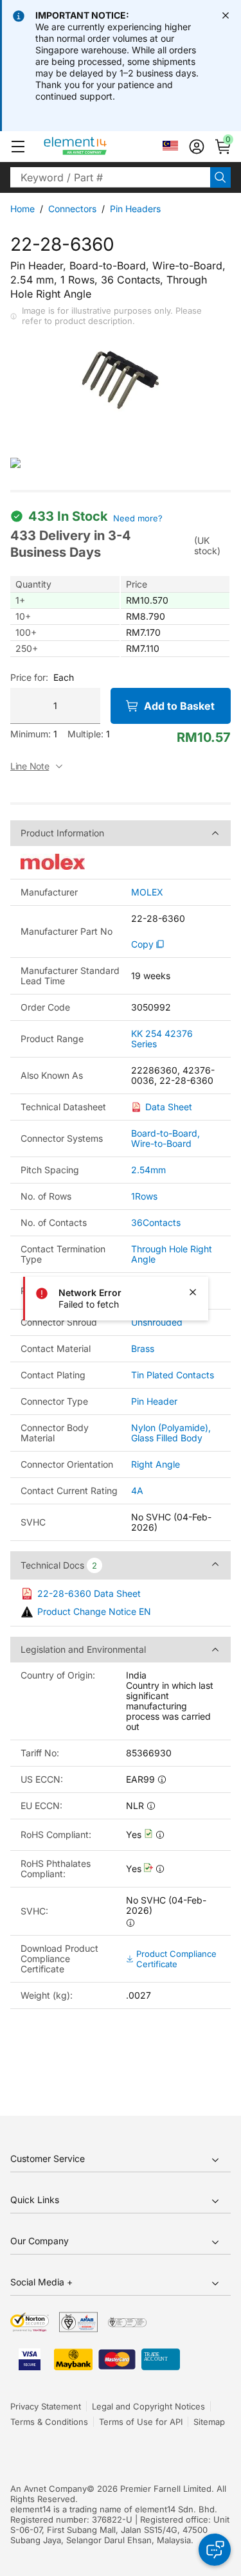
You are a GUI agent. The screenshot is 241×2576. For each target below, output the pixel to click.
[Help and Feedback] (215, 2550)
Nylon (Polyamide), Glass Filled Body (171, 1433)
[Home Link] (99, 147)
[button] (18, 147)
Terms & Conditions (49, 2422)
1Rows (144, 1196)
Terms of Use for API (141, 2422)
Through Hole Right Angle (172, 1254)
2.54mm (148, 1170)
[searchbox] (110, 177)
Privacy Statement (46, 2406)
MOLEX (147, 892)
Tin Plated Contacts (173, 1375)
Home (22, 209)
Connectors (72, 209)
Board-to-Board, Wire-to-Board (165, 1138)
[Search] (220, 177)
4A (137, 1491)
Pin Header (154, 1401)
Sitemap (209, 2422)
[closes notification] (226, 15)
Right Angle (156, 1464)
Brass (143, 1348)
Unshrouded (157, 1322)
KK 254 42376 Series (162, 1039)
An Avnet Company (49, 2489)
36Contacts (156, 1222)
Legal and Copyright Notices (148, 2406)
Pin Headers (135, 209)
